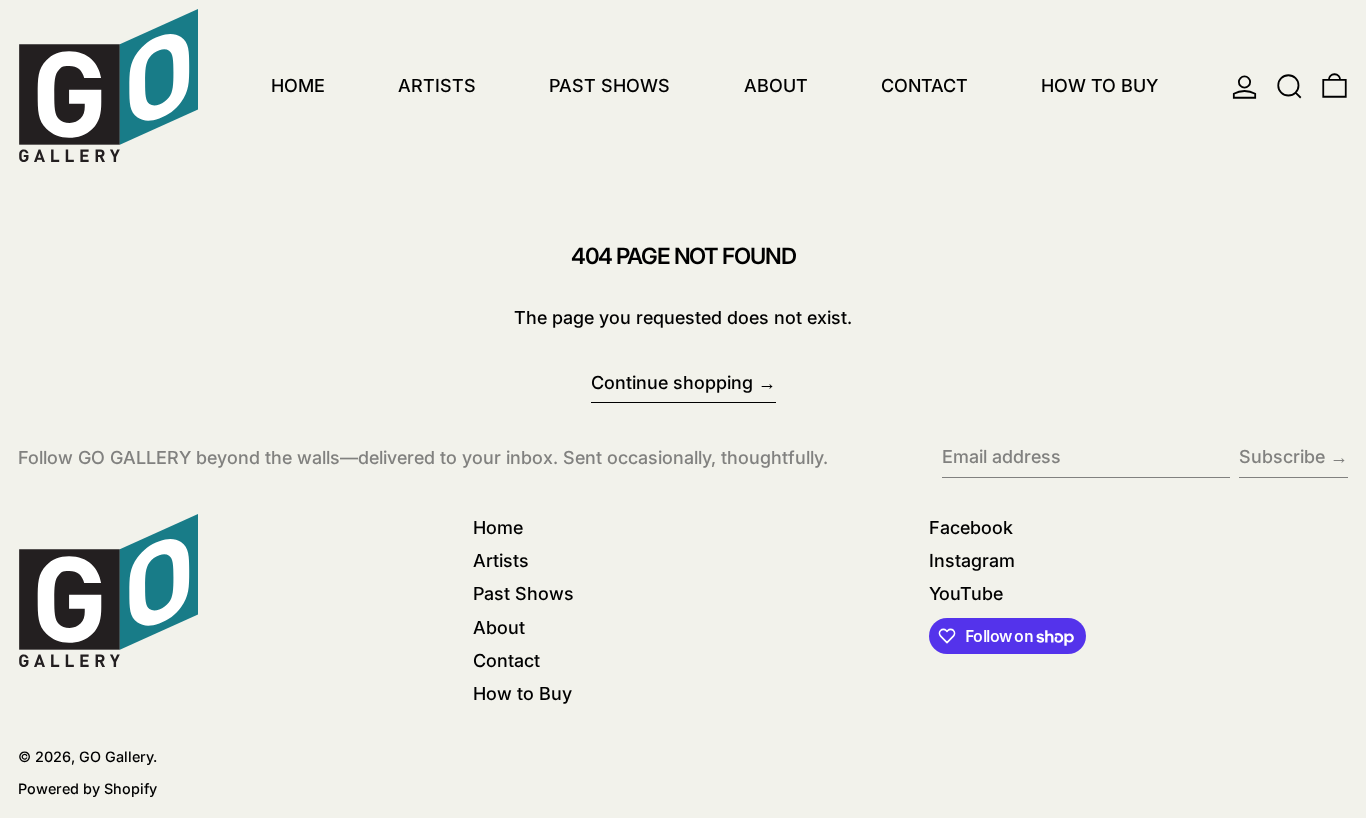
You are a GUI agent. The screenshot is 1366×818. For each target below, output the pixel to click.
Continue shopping (672, 382)
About (499, 627)
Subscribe (1282, 456)
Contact (506, 660)
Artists (501, 560)
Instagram (972, 560)
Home (498, 527)
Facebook (971, 527)
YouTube (966, 593)
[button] (1289, 86)
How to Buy (522, 693)
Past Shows (523, 593)
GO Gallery (116, 756)
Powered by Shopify (87, 788)
